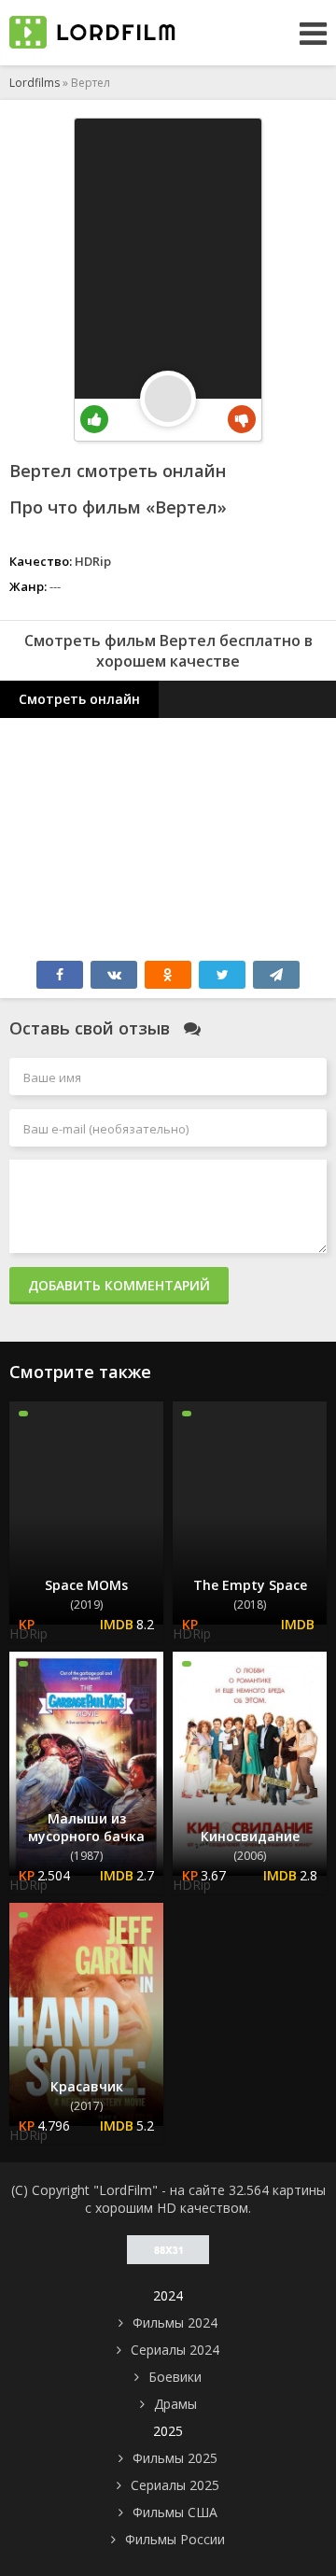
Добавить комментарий (119, 1285)
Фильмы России (175, 2539)
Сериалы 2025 (175, 2485)
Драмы (175, 2404)
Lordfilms (35, 83)
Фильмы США (175, 2512)
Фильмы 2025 (175, 2458)
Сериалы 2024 (175, 2350)
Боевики (175, 2377)
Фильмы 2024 (175, 2323)
